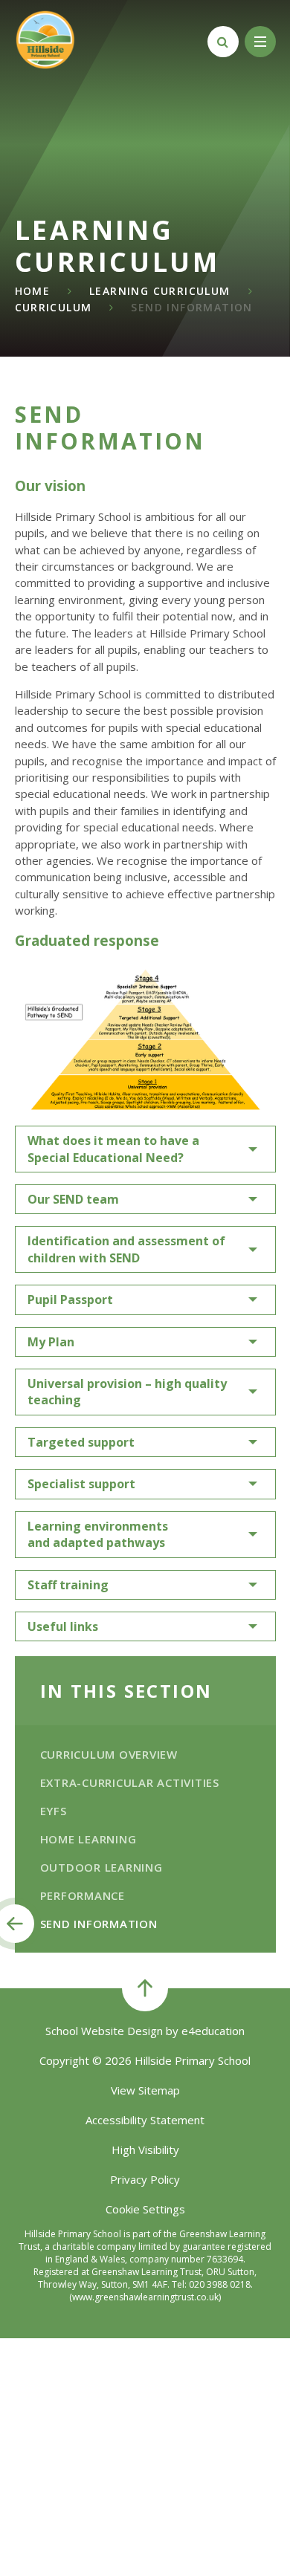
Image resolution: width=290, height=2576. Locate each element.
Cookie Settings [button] (145, 2209)
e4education (213, 2031)
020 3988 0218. (221, 2284)
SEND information (191, 307)
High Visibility (145, 2150)
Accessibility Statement (145, 2120)
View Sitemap (145, 2090)
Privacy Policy (145, 2179)
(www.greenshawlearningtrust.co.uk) (145, 2297)
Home (33, 291)
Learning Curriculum (160, 291)
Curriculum (54, 307)
